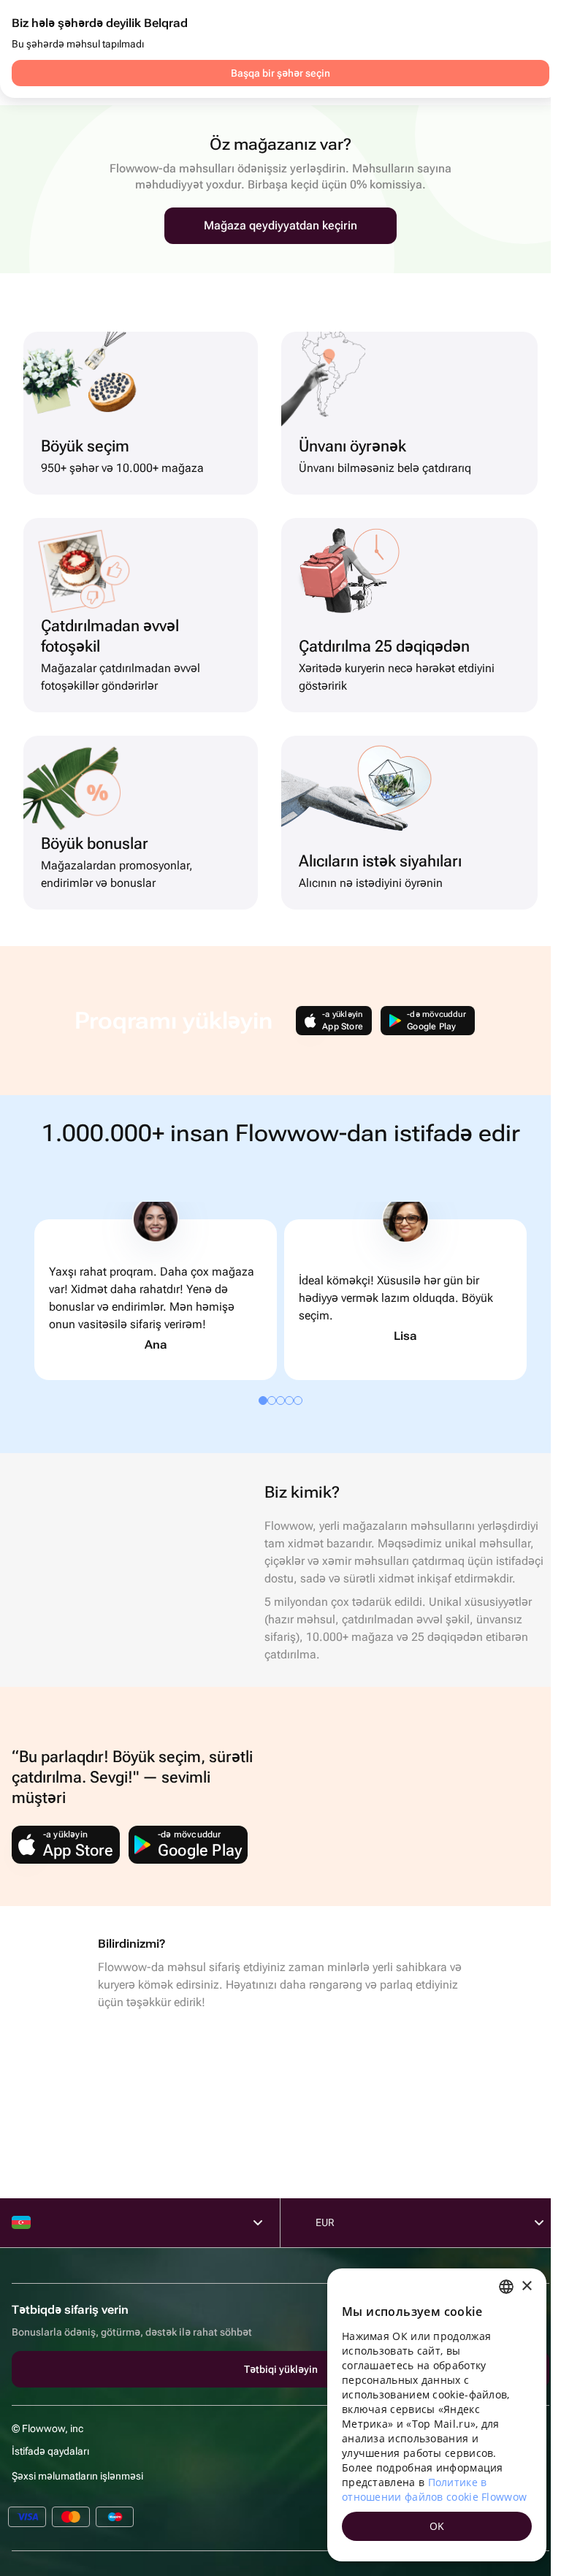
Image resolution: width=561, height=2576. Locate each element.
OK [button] (437, 2526)
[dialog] (437, 2415)
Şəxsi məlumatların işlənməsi (77, 2476)
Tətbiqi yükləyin (281, 2369)
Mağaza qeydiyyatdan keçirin (280, 225)
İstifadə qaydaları (50, 2451)
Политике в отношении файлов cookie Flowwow (434, 2489)
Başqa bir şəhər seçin (280, 73)
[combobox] (506, 2287)
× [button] (526, 2286)
